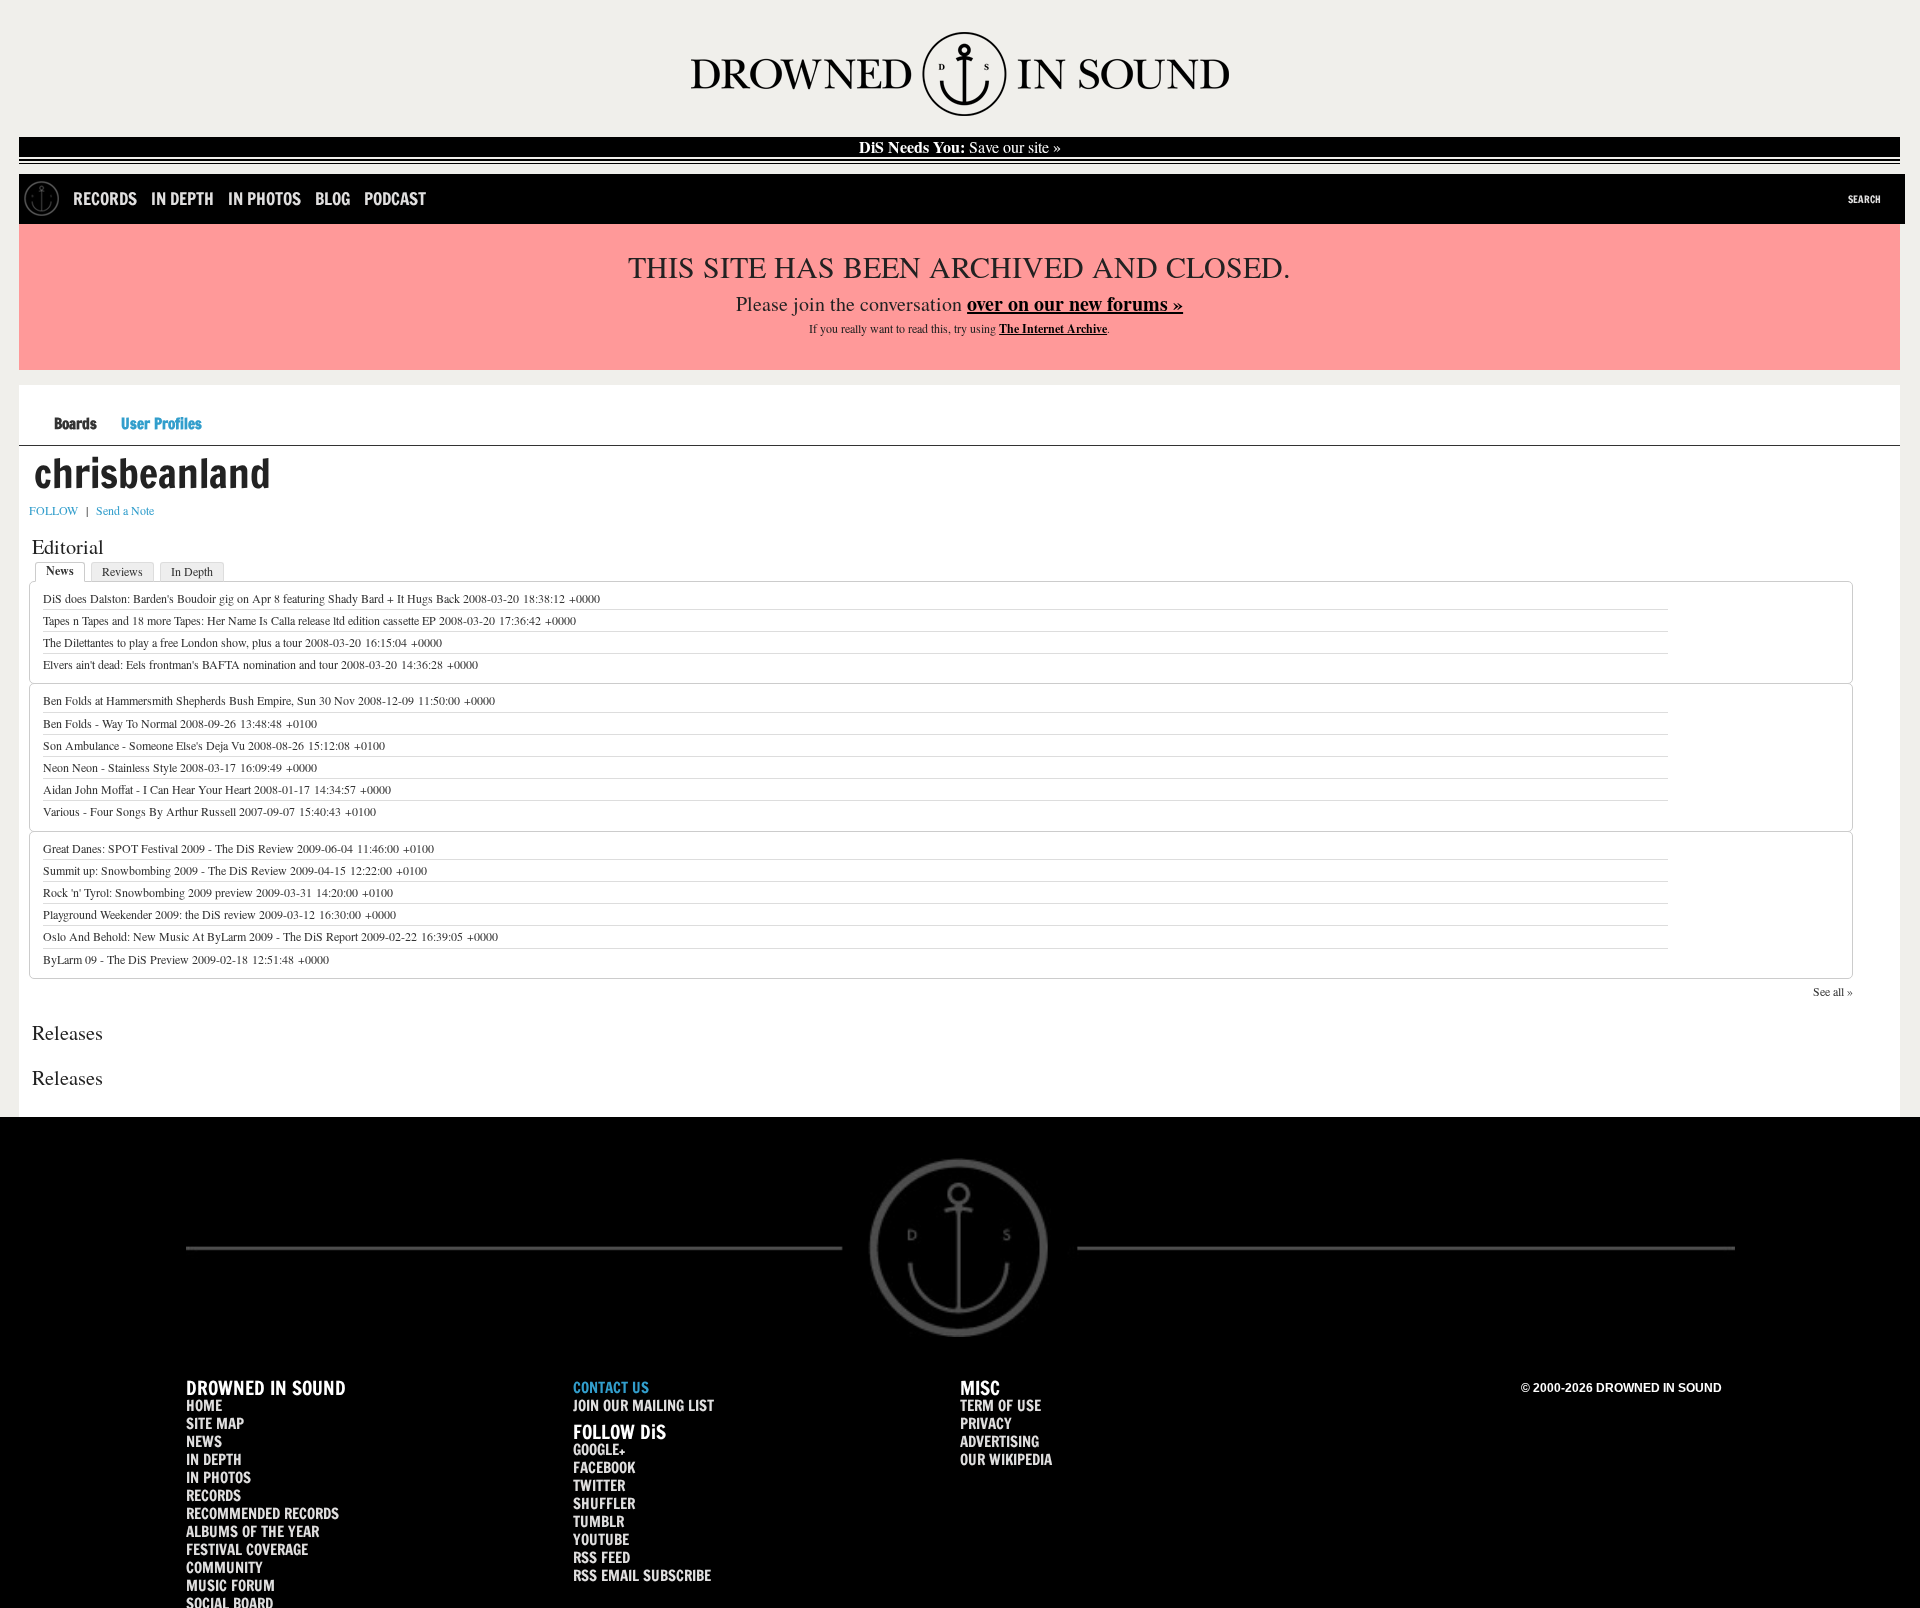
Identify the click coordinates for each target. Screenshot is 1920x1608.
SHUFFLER (604, 1503)
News (60, 570)
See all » (1833, 991)
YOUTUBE (601, 1539)
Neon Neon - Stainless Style (110, 767)
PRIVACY (986, 1423)
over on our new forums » (1075, 303)
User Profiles (161, 424)
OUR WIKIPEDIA (1006, 1459)
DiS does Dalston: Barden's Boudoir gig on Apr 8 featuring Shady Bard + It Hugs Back (251, 598)
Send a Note (125, 510)
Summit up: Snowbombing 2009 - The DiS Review (165, 870)
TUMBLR (598, 1521)
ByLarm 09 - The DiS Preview (116, 959)
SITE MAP (215, 1423)
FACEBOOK (604, 1467)
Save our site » (960, 147)
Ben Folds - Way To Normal (110, 723)
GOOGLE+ (599, 1449)
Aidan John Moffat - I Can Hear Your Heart (147, 789)
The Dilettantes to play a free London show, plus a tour (172, 642)
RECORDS (213, 1495)
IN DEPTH (214, 1459)
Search (1864, 199)
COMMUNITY (224, 1567)
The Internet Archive (1053, 328)
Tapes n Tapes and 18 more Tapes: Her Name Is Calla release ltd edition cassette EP (239, 620)
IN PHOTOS (218, 1477)
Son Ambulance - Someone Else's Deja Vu (144, 745)
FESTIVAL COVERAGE (247, 1549)
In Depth (182, 198)
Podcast (395, 198)
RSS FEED (601, 1557)
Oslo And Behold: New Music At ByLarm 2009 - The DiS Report (200, 936)
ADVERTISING (999, 1441)
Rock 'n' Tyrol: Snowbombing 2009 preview (148, 892)
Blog (332, 198)
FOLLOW (53, 510)
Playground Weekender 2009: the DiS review (149, 914)
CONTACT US (611, 1387)
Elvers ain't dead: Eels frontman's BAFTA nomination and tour (190, 664)
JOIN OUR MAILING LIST (643, 1405)
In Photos (264, 198)
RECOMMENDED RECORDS (262, 1513)
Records (105, 198)
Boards (75, 424)
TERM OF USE (1000, 1405)
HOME (204, 1405)
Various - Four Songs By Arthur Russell (139, 811)
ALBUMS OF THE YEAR (252, 1531)
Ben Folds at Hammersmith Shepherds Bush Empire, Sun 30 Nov (199, 700)
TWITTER (599, 1485)
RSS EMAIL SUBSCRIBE (642, 1575)
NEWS (204, 1441)
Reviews (122, 571)
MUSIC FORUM (230, 1585)
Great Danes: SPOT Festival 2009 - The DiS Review (168, 848)
